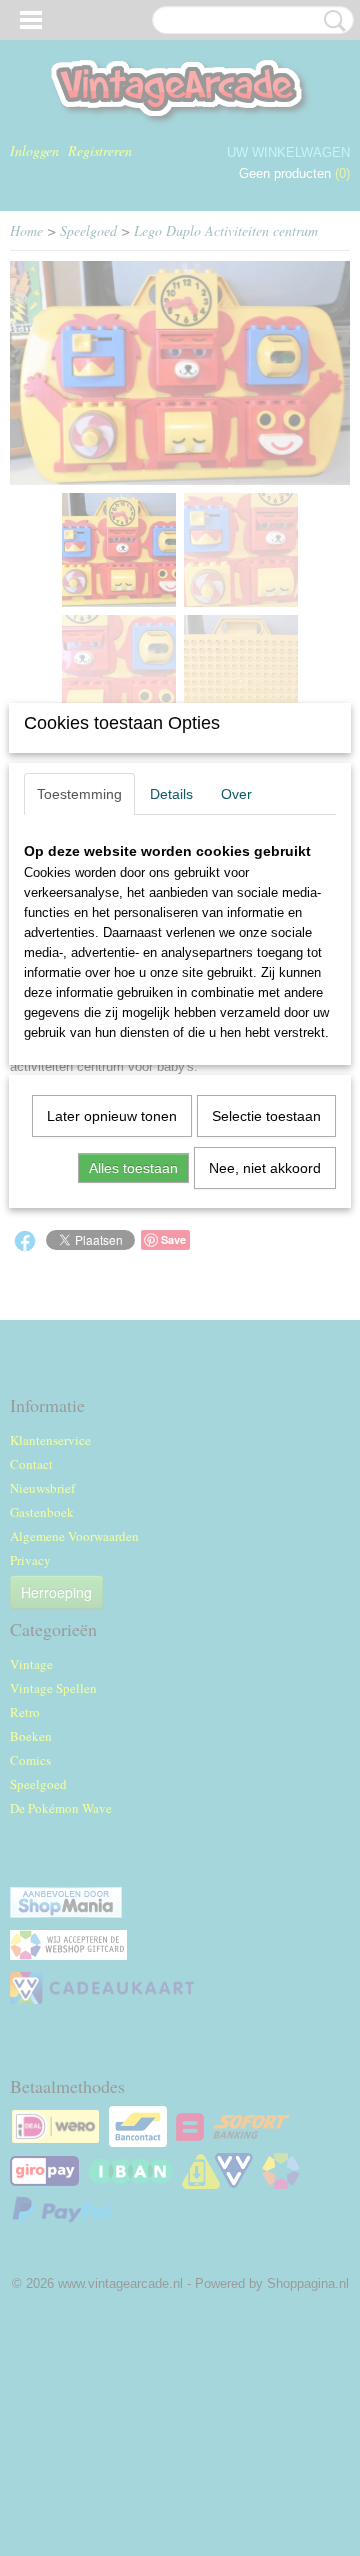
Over (236, 794)
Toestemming (79, 794)
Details (171, 794)
